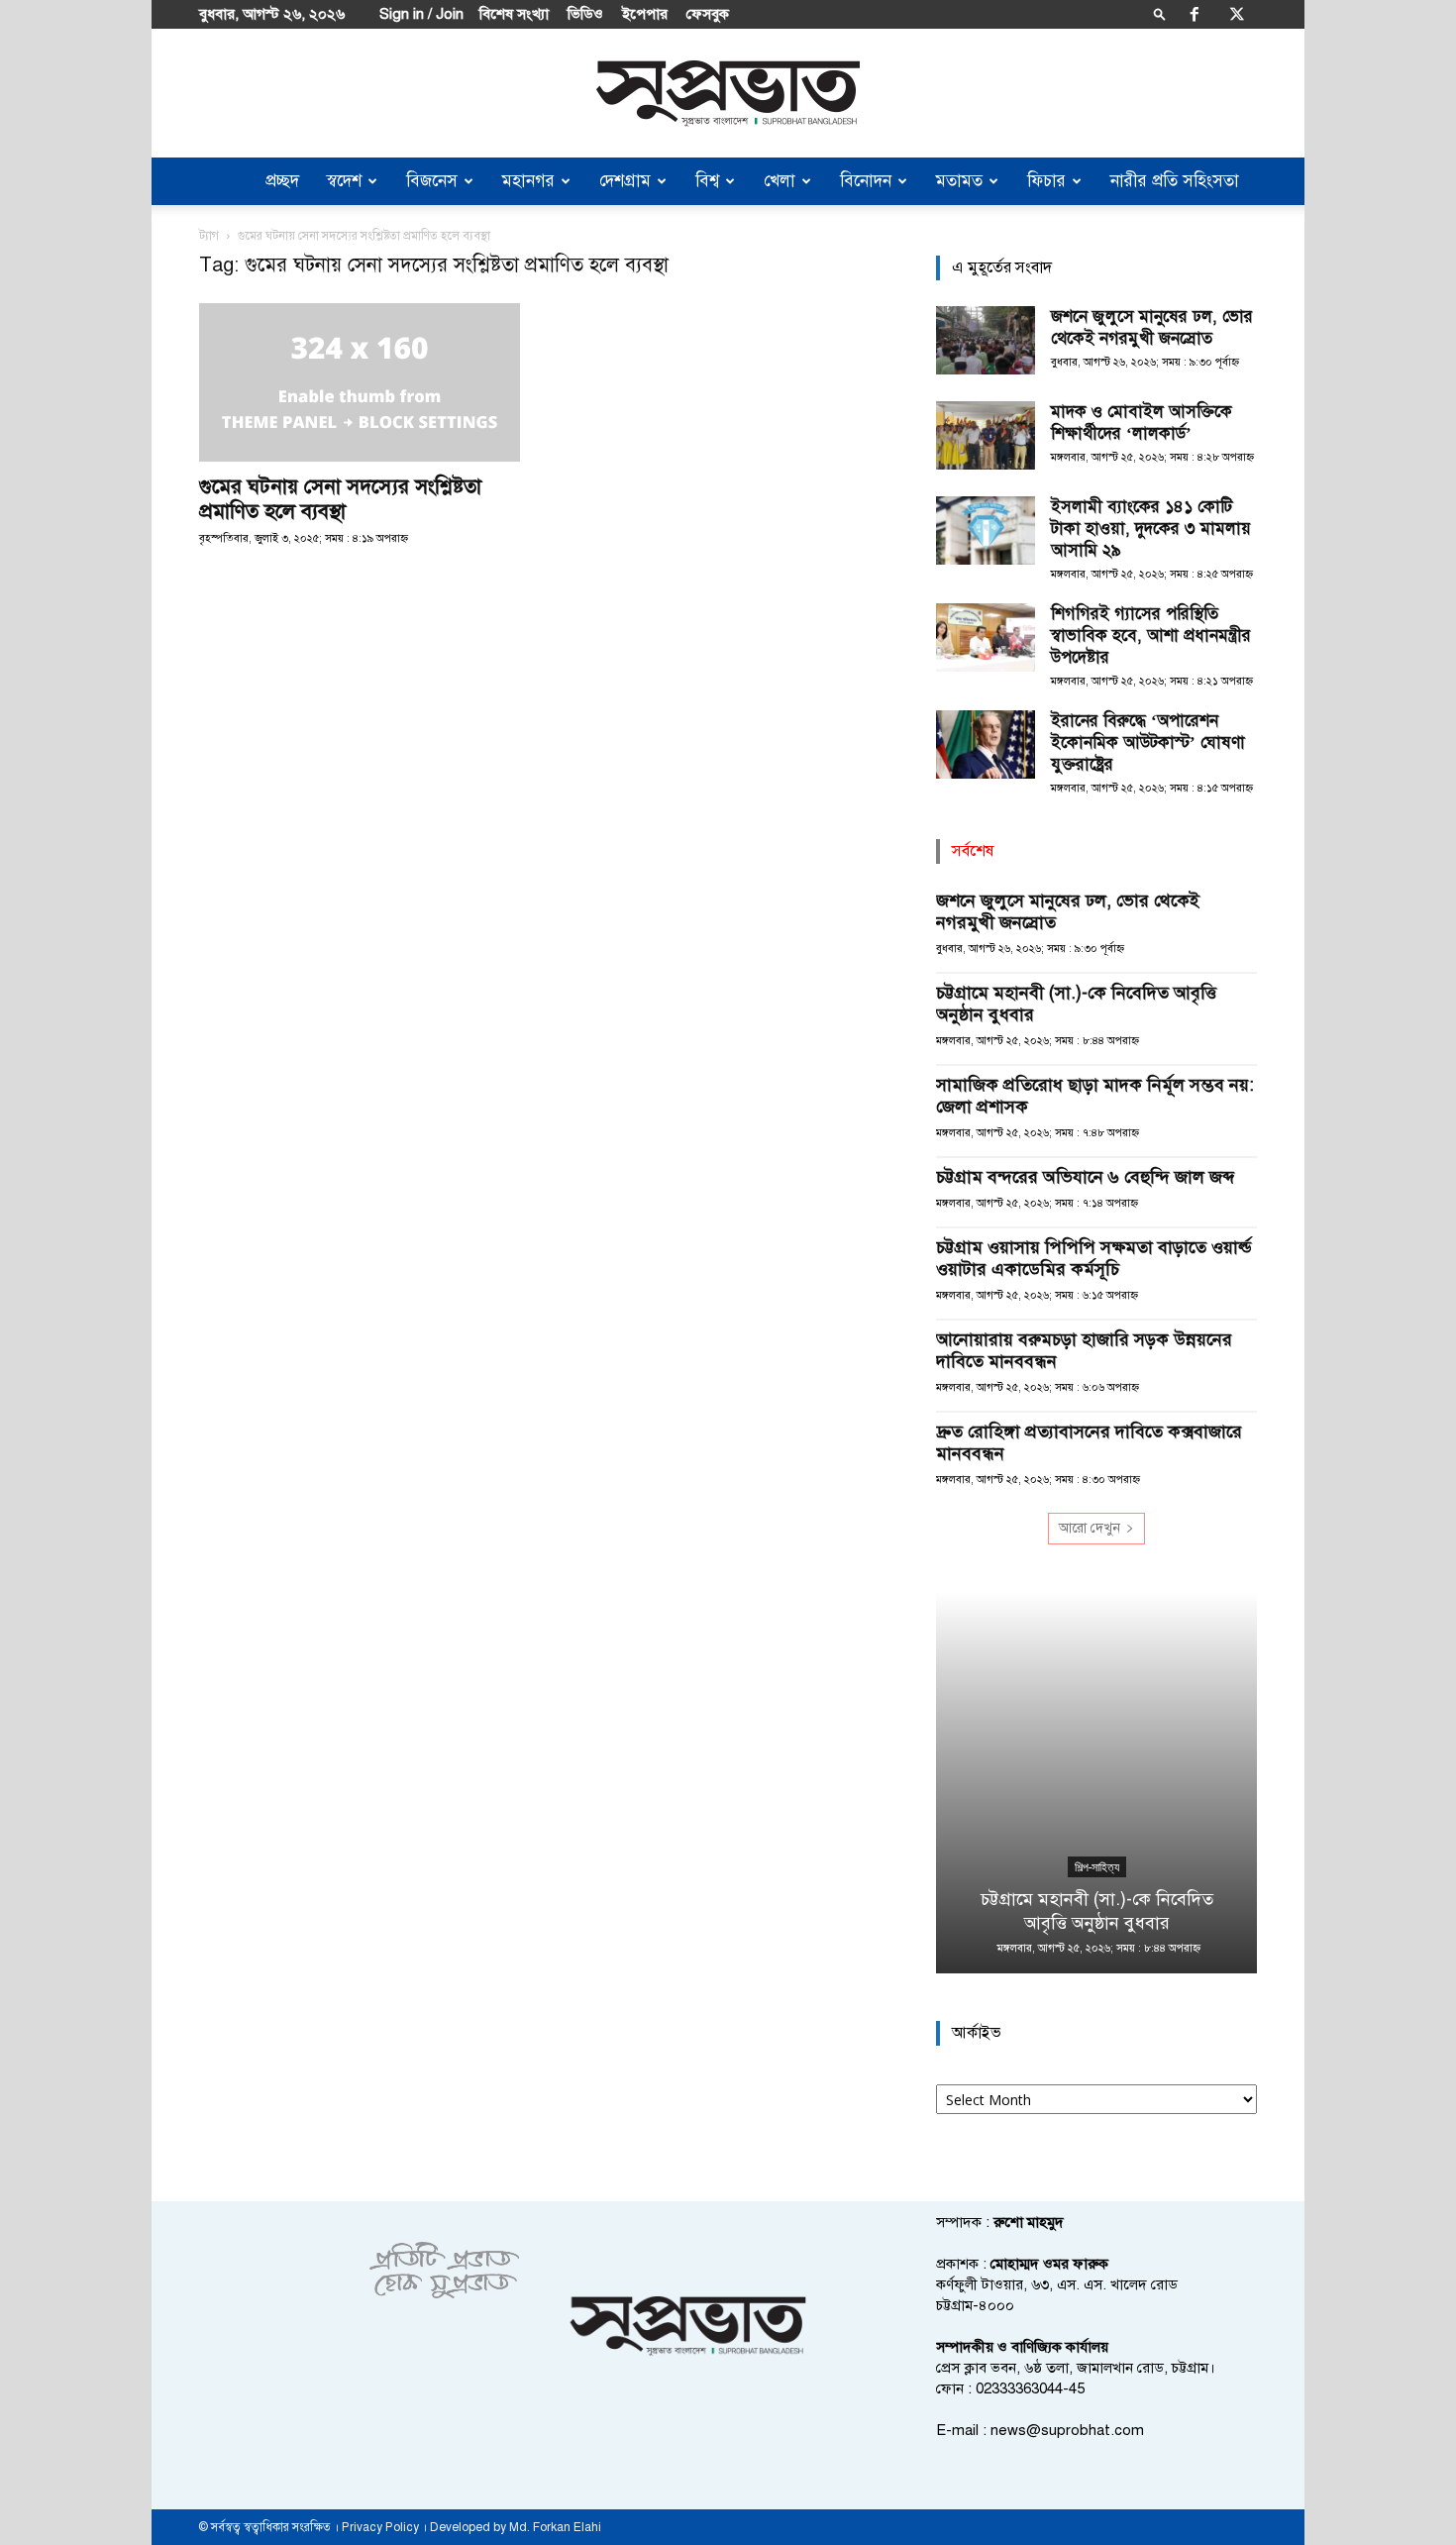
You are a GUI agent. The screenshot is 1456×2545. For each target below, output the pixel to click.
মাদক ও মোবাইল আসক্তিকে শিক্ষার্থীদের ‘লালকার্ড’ (1142, 423)
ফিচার (1046, 181)
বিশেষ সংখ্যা (514, 14)
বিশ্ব (707, 181)
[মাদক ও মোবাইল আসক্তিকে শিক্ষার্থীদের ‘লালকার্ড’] (986, 435)
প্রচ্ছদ (282, 181)
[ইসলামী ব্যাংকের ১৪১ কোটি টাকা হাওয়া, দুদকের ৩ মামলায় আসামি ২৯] (986, 530)
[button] (1160, 13)
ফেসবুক (708, 14)
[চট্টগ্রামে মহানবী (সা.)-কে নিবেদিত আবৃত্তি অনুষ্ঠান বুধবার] (1096, 1783)
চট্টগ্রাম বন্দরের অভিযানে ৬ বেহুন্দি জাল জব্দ (1088, 1177)
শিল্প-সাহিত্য (1097, 1867)
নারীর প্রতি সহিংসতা (1175, 181)
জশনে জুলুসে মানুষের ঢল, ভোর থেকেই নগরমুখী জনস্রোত (1152, 327)
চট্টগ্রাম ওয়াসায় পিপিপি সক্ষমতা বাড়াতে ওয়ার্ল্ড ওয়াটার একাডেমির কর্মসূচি (1093, 1258)
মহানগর (528, 181)
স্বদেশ (344, 181)
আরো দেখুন (1090, 1528)
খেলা (780, 181)
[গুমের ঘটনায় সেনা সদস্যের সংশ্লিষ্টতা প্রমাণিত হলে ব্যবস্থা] (360, 382)
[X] (1237, 14)
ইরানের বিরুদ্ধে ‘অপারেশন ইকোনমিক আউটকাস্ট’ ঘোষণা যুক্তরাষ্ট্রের (1148, 742)
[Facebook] (1195, 14)
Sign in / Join (421, 14)
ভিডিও (585, 14)
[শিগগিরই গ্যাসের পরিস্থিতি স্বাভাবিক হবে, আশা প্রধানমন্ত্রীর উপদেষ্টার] (986, 637)
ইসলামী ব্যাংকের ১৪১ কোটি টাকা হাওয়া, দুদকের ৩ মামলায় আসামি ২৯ (1151, 529)
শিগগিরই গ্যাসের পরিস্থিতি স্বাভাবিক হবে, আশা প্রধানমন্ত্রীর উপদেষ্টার (1151, 636)
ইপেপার (645, 14)
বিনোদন (866, 181)
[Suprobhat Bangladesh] (728, 94)
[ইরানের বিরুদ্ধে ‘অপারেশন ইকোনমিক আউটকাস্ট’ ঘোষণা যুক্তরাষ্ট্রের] (986, 744)
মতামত (959, 181)
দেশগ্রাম (625, 181)
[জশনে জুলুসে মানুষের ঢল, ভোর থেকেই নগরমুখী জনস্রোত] (986, 340)
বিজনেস (432, 181)
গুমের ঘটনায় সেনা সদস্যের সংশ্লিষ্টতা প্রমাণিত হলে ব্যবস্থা (340, 499)
